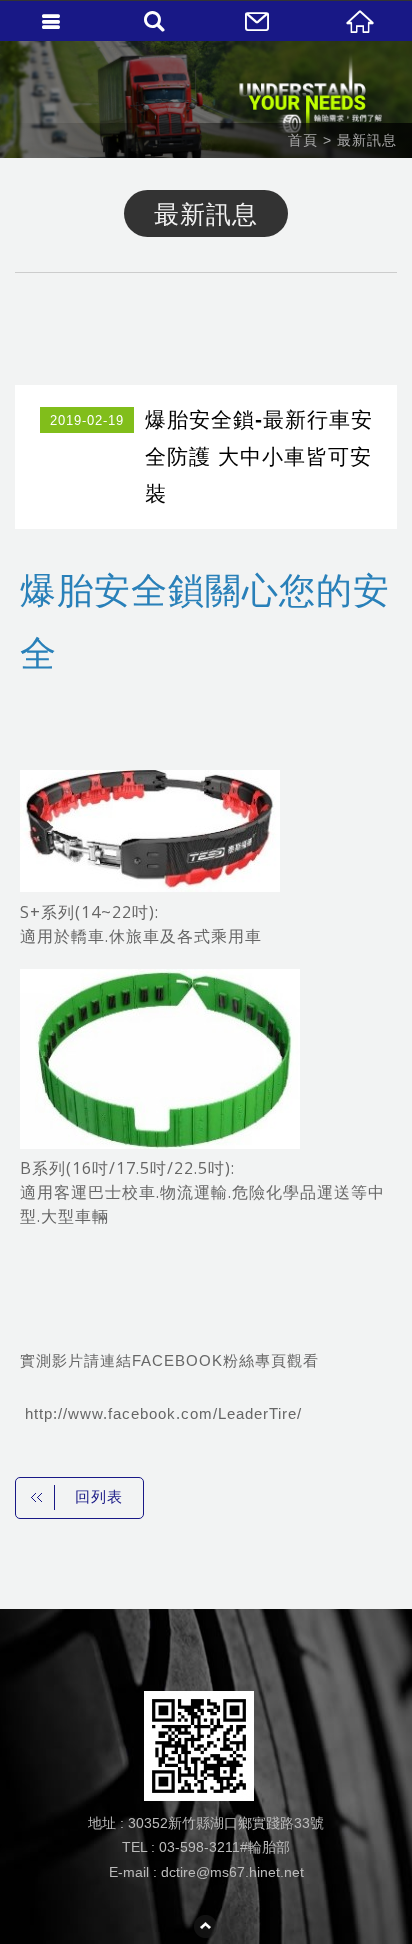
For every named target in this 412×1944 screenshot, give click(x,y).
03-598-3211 (199, 1847)
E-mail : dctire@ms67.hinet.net (206, 1872)
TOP (205, 1926)
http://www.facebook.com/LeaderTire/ (161, 1413)
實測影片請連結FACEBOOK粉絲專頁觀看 (169, 1360)
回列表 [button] (99, 1496)
